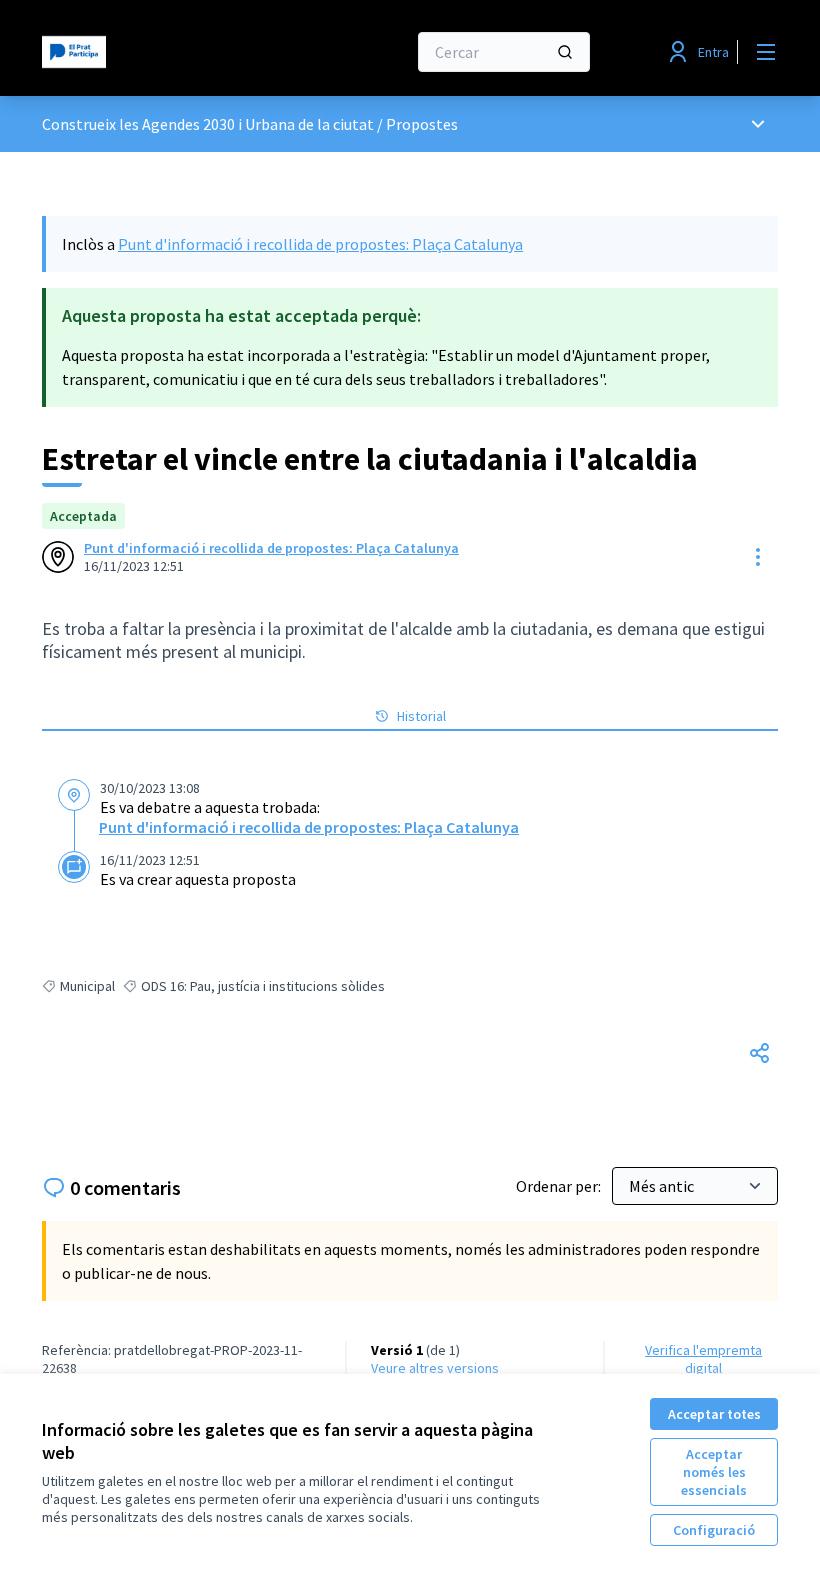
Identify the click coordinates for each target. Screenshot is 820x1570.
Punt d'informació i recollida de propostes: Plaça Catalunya (320, 244)
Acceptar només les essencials (714, 1472)
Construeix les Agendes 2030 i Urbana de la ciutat (208, 124)
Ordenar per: (560, 1186)
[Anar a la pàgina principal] (175, 52)
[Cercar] (565, 52)
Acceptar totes (714, 1414)
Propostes (422, 124)
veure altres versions (435, 1368)
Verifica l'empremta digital (703, 1359)
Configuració (714, 1530)
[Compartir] (760, 1053)
